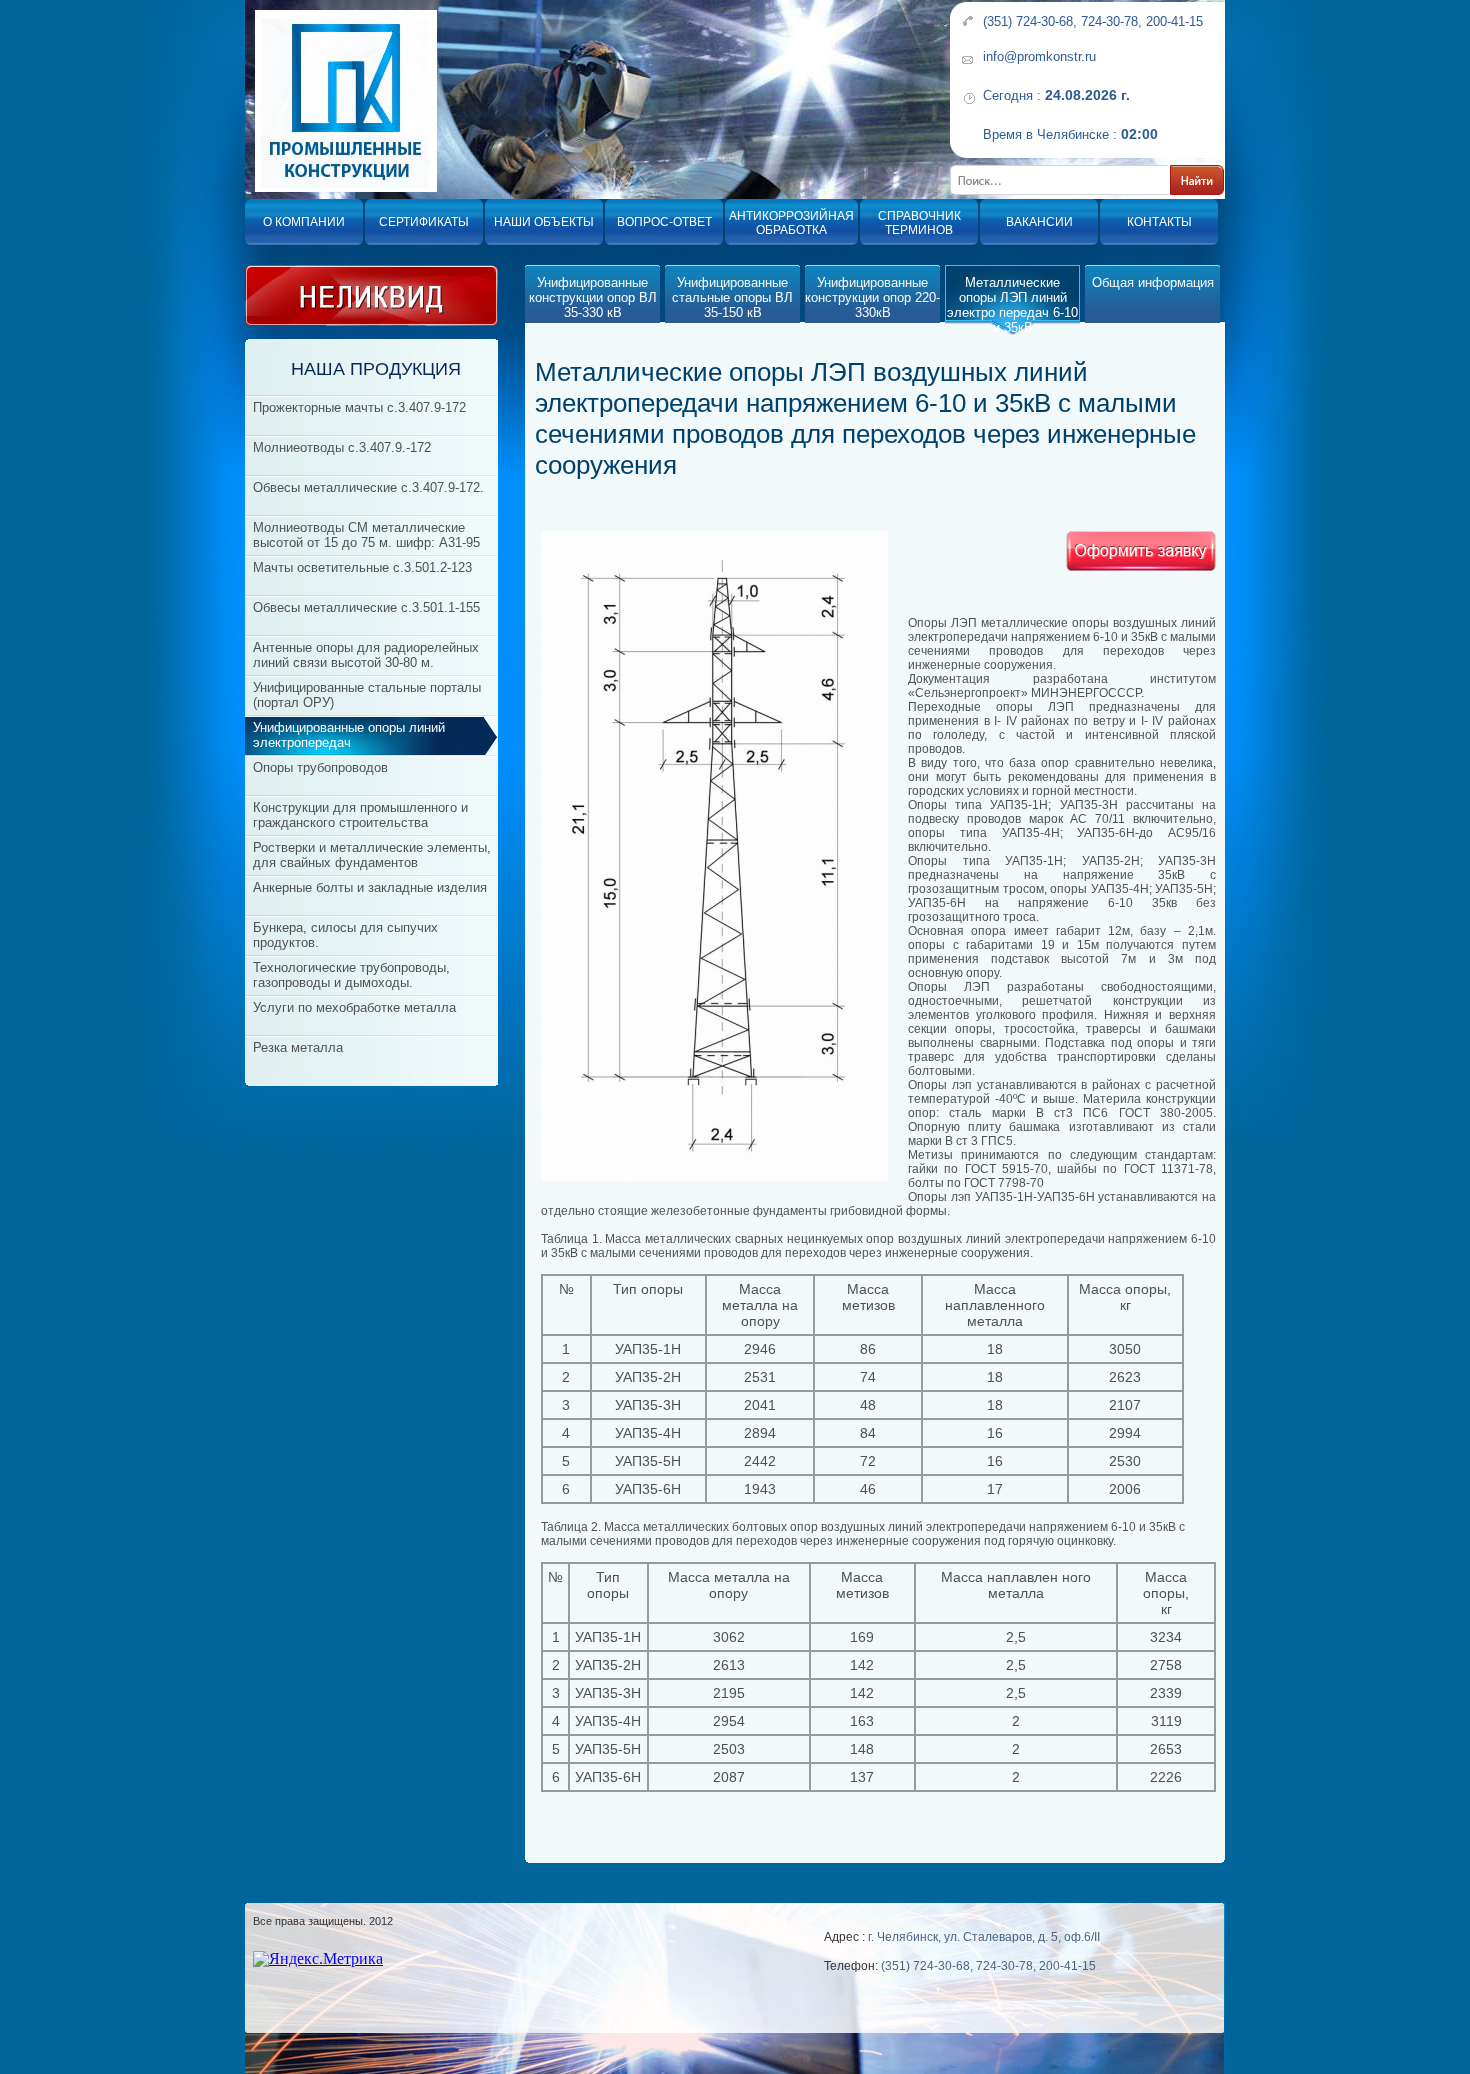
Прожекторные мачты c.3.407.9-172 (359, 407)
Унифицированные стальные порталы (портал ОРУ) (367, 695)
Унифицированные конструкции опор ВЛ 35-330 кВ (593, 297)
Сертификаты (424, 222)
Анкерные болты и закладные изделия (370, 887)
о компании (304, 222)
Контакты (1159, 222)
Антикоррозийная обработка (791, 223)
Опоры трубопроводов (320, 767)
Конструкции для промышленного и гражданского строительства (360, 815)
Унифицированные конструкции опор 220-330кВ (872, 297)
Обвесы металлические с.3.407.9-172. (368, 487)
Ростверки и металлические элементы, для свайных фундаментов (372, 855)
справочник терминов (919, 223)
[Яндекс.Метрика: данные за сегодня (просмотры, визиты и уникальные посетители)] (318, 1959)
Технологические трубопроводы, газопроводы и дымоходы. (351, 975)
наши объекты (544, 222)
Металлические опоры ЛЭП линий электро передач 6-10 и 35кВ (1012, 305)
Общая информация (1153, 282)
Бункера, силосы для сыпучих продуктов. (345, 935)
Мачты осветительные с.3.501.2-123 (362, 567)
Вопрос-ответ (664, 222)
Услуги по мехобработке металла (354, 1007)
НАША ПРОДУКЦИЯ (376, 369)
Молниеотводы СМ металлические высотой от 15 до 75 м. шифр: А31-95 (366, 535)
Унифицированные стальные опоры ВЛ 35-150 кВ (732, 297)
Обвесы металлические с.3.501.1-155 (366, 607)
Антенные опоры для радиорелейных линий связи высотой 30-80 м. (366, 655)
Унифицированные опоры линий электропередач (349, 735)
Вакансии (1039, 222)
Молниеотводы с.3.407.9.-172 (342, 447)
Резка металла (298, 1047)
